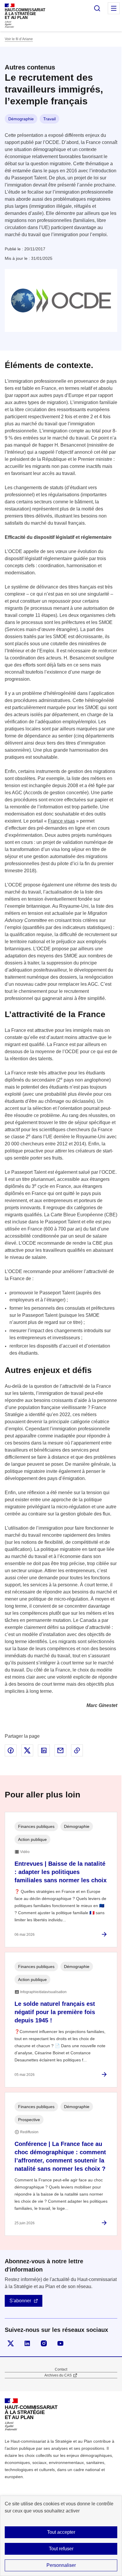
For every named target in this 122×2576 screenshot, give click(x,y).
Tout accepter (61, 2532)
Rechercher (97, 8)
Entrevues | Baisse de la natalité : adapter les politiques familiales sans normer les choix (61, 1872)
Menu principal (114, 8)
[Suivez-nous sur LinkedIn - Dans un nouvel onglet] (27, 2343)
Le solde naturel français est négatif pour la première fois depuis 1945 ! (55, 2012)
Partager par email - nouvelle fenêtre (60, 1750)
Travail (49, 119)
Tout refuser (61, 2549)
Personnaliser (61, 2565)
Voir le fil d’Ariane (19, 39)
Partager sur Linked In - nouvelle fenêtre (44, 1750)
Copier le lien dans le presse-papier (77, 1750)
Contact (61, 2369)
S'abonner (20, 2301)
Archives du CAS (58, 2375)
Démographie (21, 119)
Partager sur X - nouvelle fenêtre (27, 1750)
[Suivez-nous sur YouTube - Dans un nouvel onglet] (60, 2343)
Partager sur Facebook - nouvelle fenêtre (11, 1750)
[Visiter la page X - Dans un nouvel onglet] (11, 2343)
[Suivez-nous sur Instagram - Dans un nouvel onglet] (44, 2343)
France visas (61, 821)
